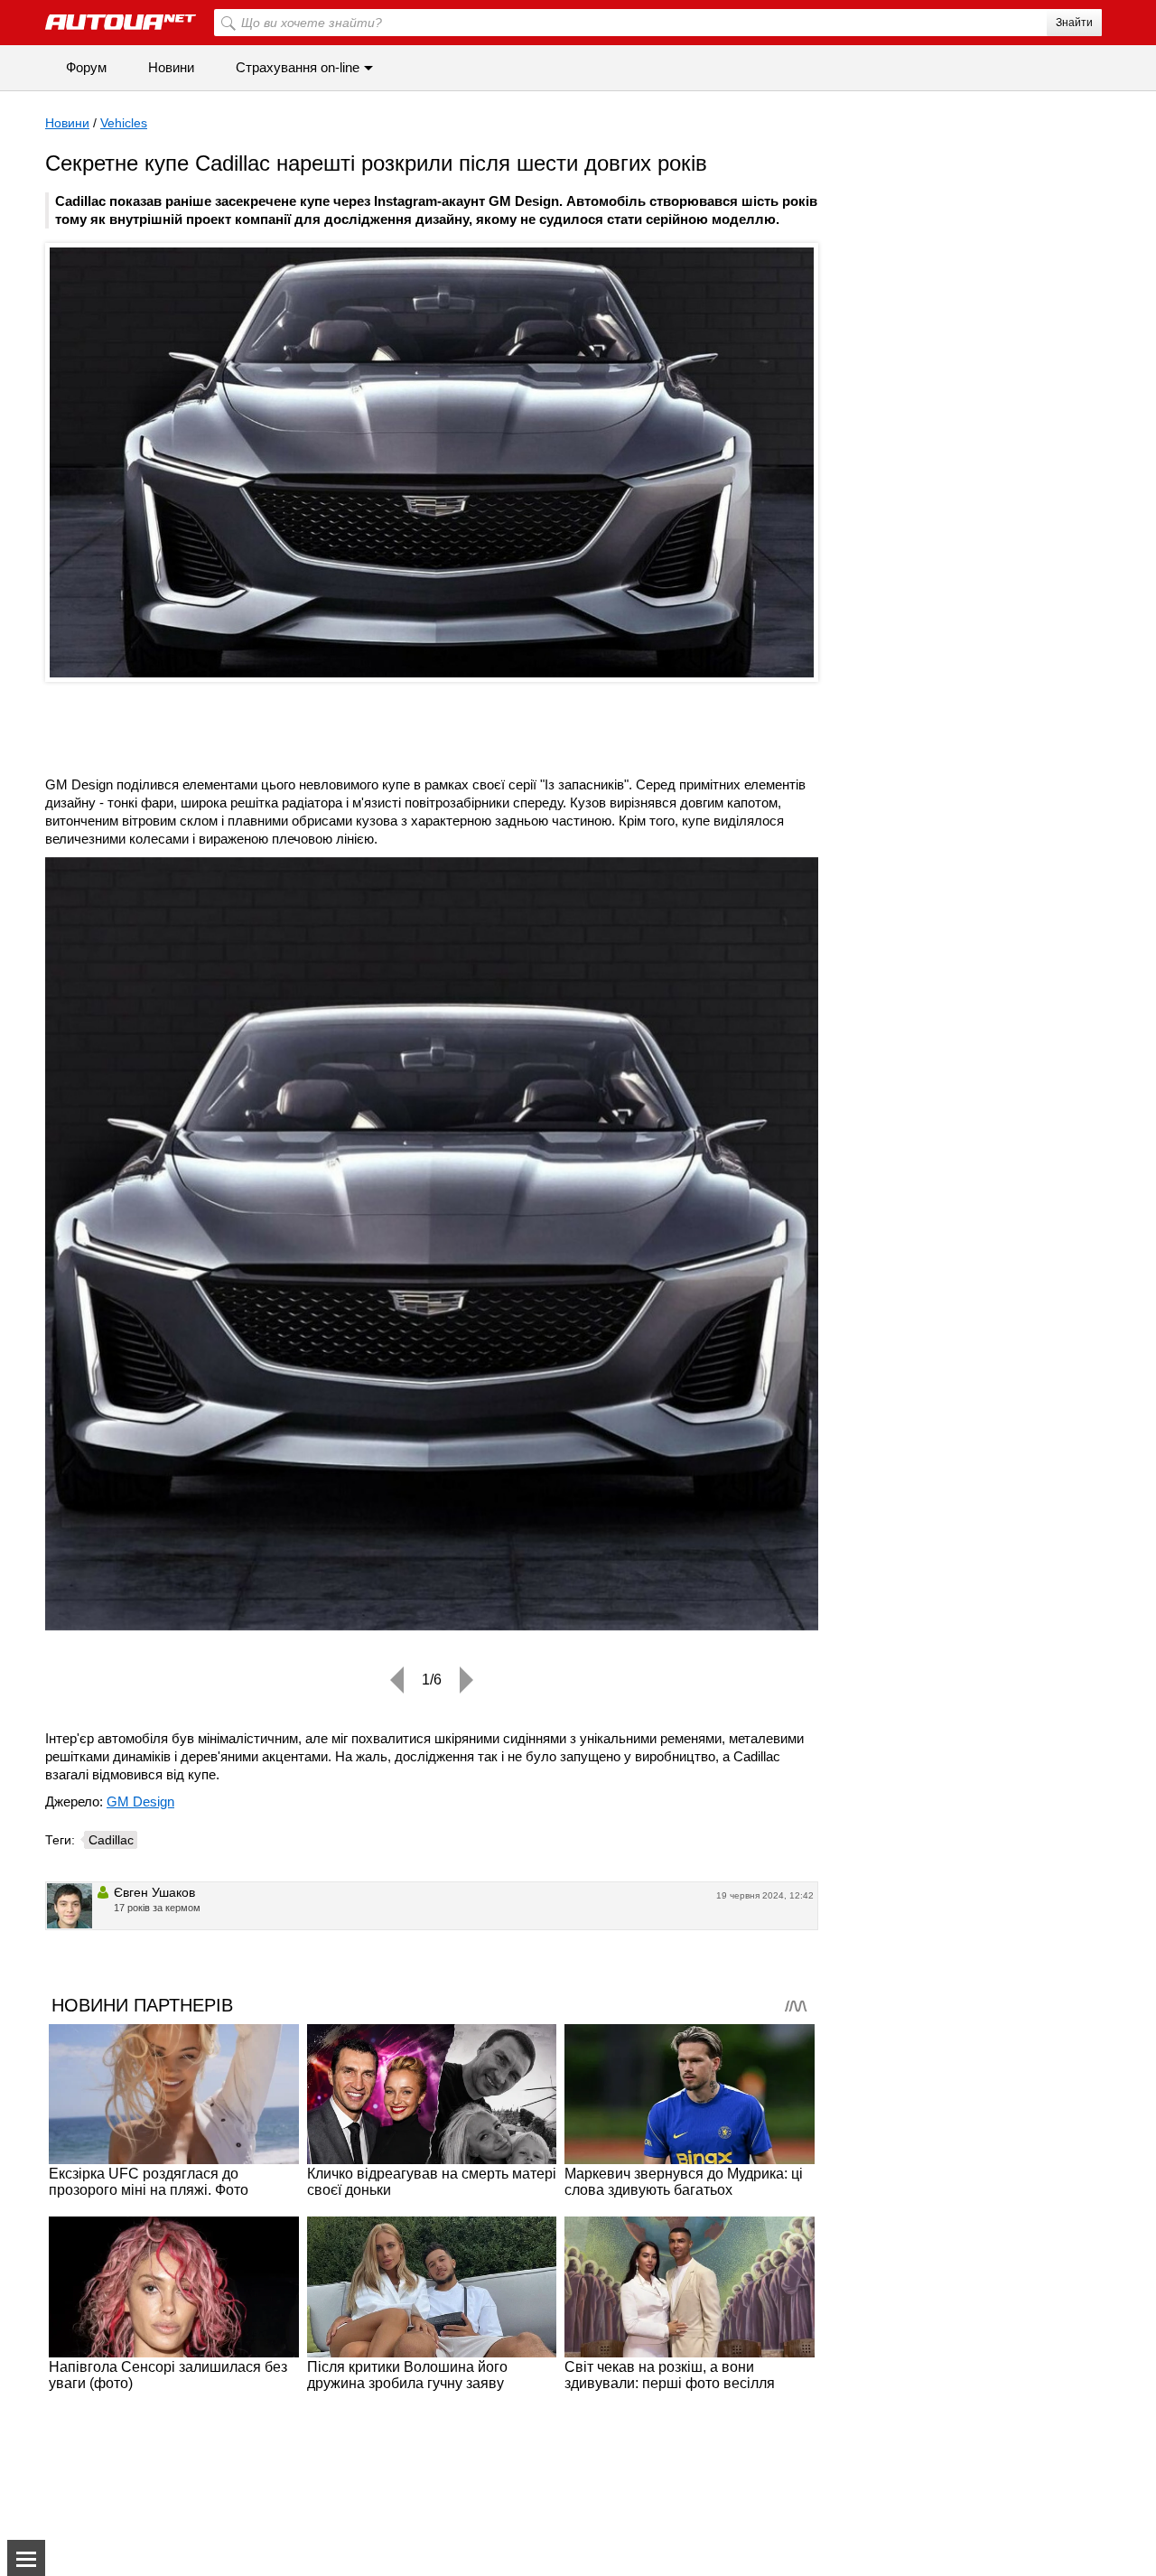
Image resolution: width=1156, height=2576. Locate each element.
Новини (171, 67)
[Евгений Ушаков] (70, 1906)
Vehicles (124, 123)
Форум (86, 67)
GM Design (140, 1801)
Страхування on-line (298, 67)
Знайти (1074, 23)
